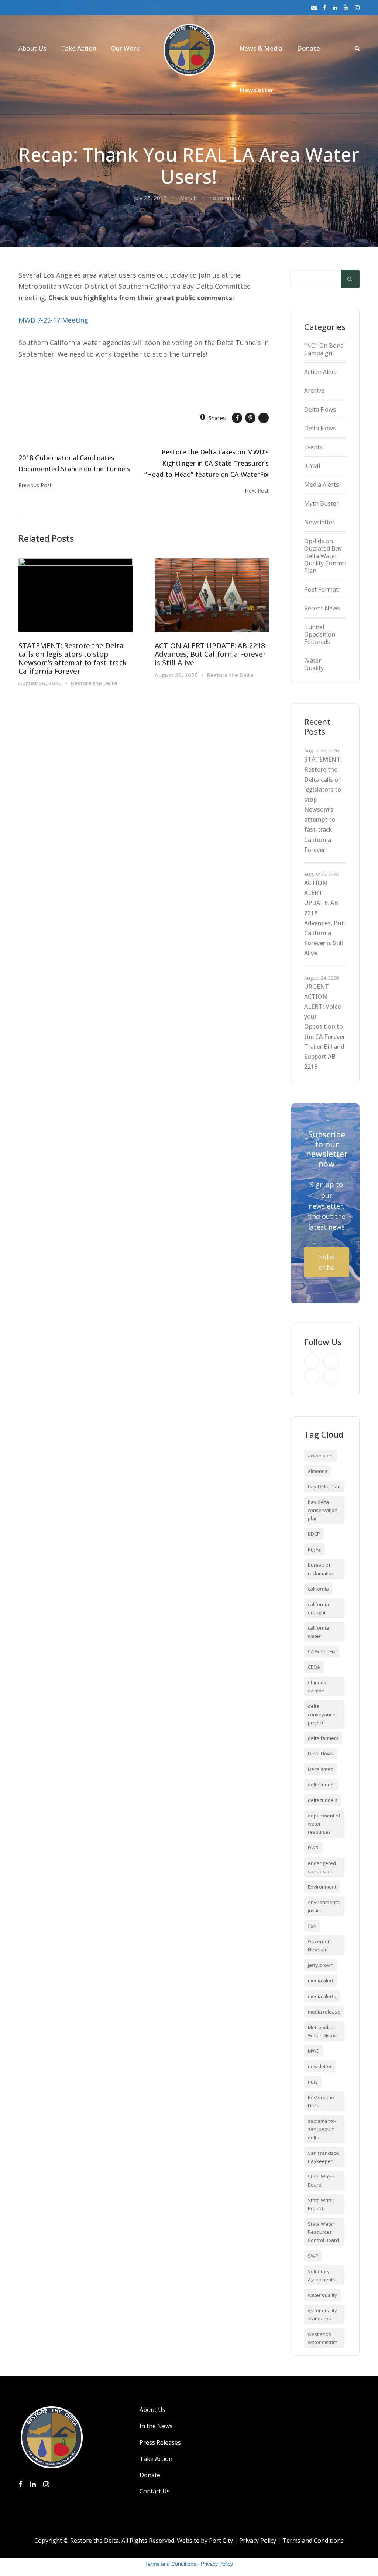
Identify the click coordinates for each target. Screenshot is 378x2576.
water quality (322, 2295)
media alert (321, 1980)
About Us (32, 48)
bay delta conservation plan (323, 1510)
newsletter (320, 2066)
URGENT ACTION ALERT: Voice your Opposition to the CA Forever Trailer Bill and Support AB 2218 (325, 1027)
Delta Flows (320, 409)
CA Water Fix (322, 1651)
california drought (318, 1608)
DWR (313, 1848)
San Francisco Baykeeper (323, 2157)
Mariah (188, 198)
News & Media (261, 48)
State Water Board (321, 2181)
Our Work (125, 48)
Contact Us (155, 2491)
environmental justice (324, 1906)
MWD (314, 2051)
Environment (322, 1887)
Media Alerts (322, 485)
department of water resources (324, 1824)
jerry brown (321, 1965)
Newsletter (256, 90)
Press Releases (160, 2442)
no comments (227, 198)
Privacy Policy (258, 2541)
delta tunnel (321, 1785)
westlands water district (322, 2338)
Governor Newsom (319, 1945)
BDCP (314, 1534)
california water (318, 1632)
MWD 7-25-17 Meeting (53, 320)
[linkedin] (335, 7)
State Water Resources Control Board (323, 2232)
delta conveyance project (322, 1714)
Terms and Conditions (313, 2541)
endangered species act (322, 1867)
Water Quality (314, 664)
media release (324, 2012)
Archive (314, 391)
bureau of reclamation (321, 1569)
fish (312, 1926)
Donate (309, 48)
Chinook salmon (317, 1686)
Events (313, 447)
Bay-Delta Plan (324, 1487)
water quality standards (322, 2315)
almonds (318, 1471)
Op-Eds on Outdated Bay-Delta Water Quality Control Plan (325, 556)
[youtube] (346, 7)
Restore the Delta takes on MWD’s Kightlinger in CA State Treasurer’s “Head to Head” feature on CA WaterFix (207, 463)
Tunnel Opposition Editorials (320, 634)
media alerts (322, 1996)
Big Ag (315, 1549)
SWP (313, 2256)
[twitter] (312, 1377)
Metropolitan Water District (323, 2031)
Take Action (79, 48)
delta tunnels (323, 1800)
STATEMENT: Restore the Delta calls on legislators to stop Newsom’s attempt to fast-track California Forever (73, 658)
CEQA (314, 1667)
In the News (156, 2426)
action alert (320, 1456)
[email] (314, 7)
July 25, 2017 (150, 198)
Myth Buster (322, 503)
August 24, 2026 (321, 978)
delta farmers (323, 1738)
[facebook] (325, 7)
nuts (313, 2082)
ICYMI (312, 466)
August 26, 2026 (40, 683)
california (318, 1589)
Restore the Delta (94, 683)
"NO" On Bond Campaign (324, 349)
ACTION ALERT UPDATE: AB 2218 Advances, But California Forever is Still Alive (210, 654)
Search (350, 280)
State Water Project (321, 2204)
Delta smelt (320, 1769)
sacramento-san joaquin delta (322, 2129)
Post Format (321, 589)
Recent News (322, 608)
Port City (221, 2541)
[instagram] (357, 7)
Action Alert (320, 372)
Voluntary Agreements (322, 2275)
